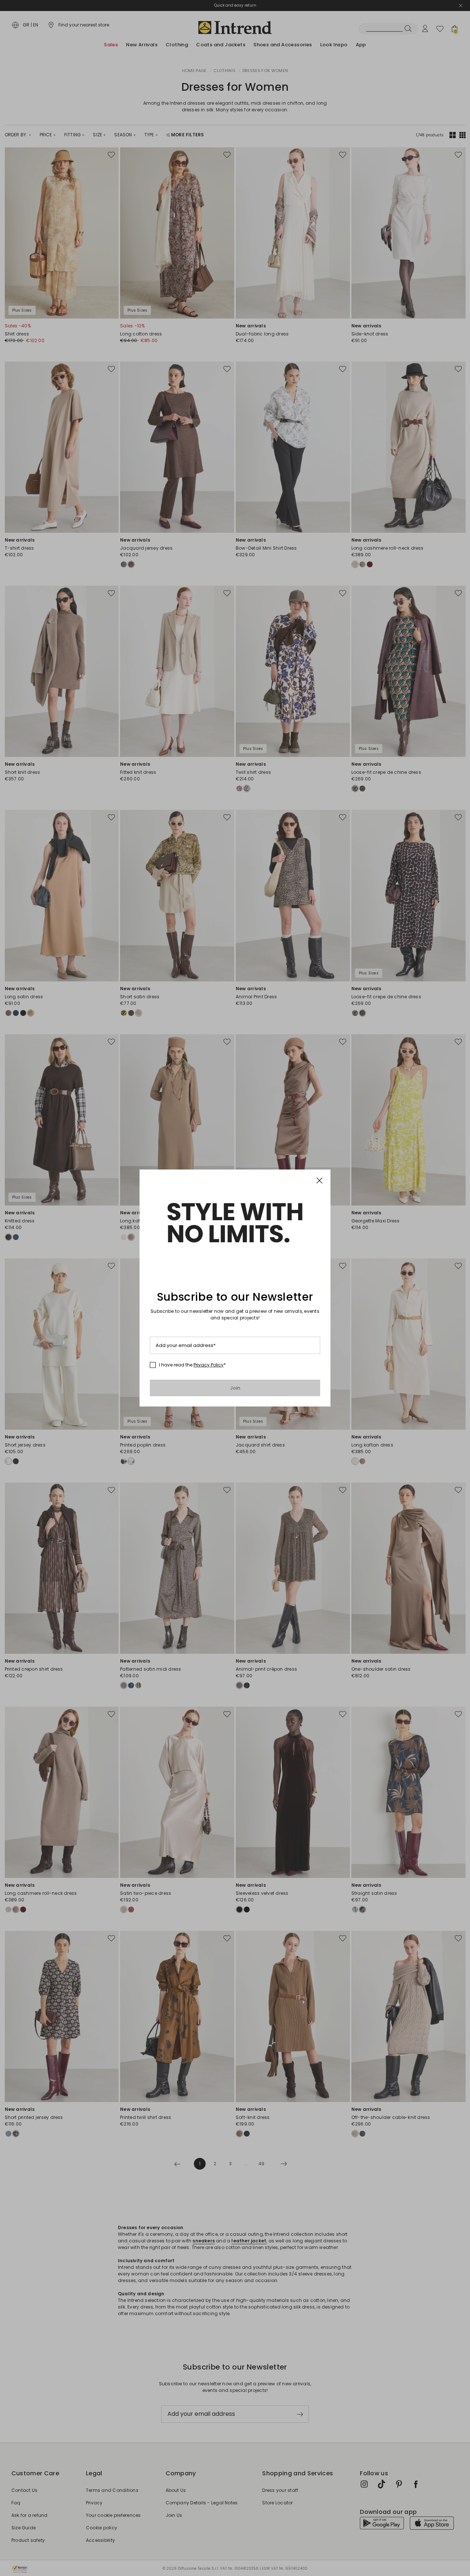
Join (235, 1388)
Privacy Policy (209, 1365)
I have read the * (192, 1365)
